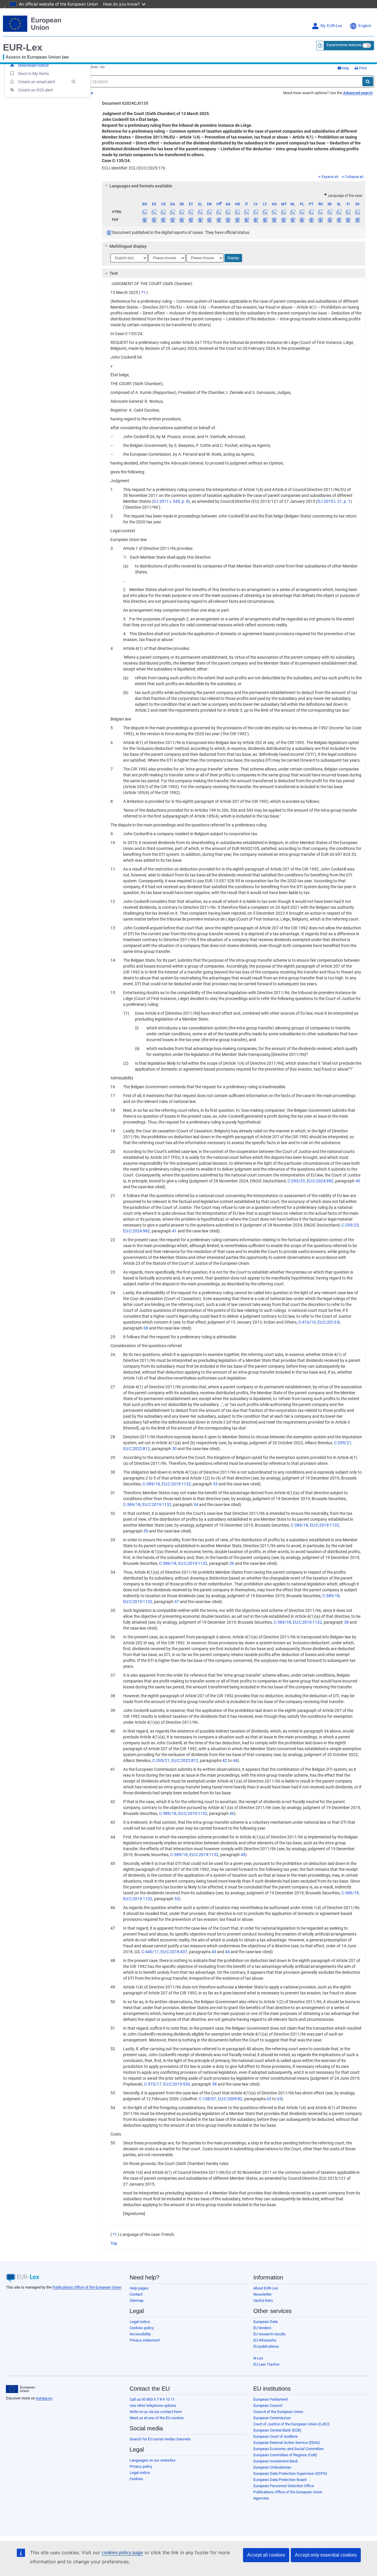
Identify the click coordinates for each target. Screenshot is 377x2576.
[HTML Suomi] (348, 212)
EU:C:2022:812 (137, 1449)
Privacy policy (141, 2466)
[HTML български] (145, 212)
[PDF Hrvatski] (237, 220)
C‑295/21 (343, 1443)
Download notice (33, 65)
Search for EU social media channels (160, 2439)
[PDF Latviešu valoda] (256, 220)
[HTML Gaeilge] (228, 212)
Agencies (261, 2498)
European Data (266, 2322)
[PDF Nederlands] (293, 220)
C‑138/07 (207, 2099)
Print (362, 68)
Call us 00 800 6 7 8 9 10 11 (152, 2399)
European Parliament (271, 2399)
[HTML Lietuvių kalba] (265, 212)
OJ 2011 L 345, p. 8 (171, 501)
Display (233, 258)
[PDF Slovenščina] (339, 220)
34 (196, 1505)
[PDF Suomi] (348, 220)
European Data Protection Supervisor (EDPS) (290, 2473)
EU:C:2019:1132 (176, 1484)
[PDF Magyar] (274, 220)
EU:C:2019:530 (177, 2084)
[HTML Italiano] (247, 212)
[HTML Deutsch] (182, 212)
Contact (136, 2294)
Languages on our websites (153, 2460)
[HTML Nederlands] (293, 212)
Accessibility (140, 2334)
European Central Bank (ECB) (277, 2430)
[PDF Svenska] (358, 220)
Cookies (136, 2479)
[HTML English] (209, 212)
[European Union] (20, 2389)
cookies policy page (122, 2553)
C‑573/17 (153, 2084)
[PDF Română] (320, 220)
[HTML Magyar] (274, 212)
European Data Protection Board (280, 2480)
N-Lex (258, 2358)
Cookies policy (142, 2328)
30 (174, 1449)
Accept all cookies (266, 2555)
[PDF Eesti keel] (191, 220)
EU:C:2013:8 (329, 1322)
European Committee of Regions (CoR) (285, 2455)
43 (214, 1952)
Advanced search (358, 93)
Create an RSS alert (35, 90)
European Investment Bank (276, 2461)
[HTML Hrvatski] (237, 212)
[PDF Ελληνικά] (200, 220)
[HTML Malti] (283, 212)
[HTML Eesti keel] (191, 212)
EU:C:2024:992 (320, 1181)
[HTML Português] (311, 212)
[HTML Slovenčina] (330, 212)
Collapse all (354, 177)
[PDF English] (209, 220)
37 (177, 1602)
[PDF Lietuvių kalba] (265, 220)
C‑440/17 (150, 1952)
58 (214, 2084)
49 (243, 1855)
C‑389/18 (151, 1484)
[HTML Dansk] (172, 212)
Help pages (139, 2288)
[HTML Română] (320, 212)
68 (146, 1328)
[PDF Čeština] (163, 220)
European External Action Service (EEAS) (287, 2443)
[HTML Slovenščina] (339, 212)
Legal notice (140, 2322)
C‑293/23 (296, 1181)
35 (146, 1531)
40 (358, 1181)
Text (114, 273)
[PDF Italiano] (247, 220)
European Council (268, 2406)
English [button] (365, 26)
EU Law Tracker (266, 2364)
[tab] (234, 186)
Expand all (330, 177)
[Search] (368, 81)
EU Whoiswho (265, 2340)
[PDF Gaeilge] (228, 220)
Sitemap (137, 2300)
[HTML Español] (154, 212)
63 (269, 2099)
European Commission (272, 2418)
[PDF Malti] (283, 220)
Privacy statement (145, 2340)
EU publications (266, 2346)
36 (232, 1563)
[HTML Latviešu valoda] (256, 212)
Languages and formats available (141, 186)
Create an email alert (37, 82)
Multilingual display (128, 246)
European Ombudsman (272, 2467)
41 (174, 1231)
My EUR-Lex (331, 26)
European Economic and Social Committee (288, 2449)
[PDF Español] (154, 220)
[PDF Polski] (302, 220)
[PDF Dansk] (172, 220)
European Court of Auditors (276, 2436)
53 (177, 1899)
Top (114, 2243)
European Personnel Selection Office (284, 2486)
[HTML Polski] (302, 212)
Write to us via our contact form (156, 2412)
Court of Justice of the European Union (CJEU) (291, 2424)
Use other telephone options (153, 2406)
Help (345, 68)
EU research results (269, 2334)
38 (346, 1622)
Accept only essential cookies (326, 2555)
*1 (143, 292)
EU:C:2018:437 (174, 1952)
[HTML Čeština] (163, 212)
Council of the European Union (278, 2412)
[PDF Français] (219, 220)
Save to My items (33, 74)
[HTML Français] (219, 212)
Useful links (263, 2300)
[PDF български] (145, 220)
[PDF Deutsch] (182, 220)
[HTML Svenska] (358, 212)
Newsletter (262, 2294)
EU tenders (262, 2328)
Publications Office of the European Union (87, 2287)
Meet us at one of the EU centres (157, 2418)
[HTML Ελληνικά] (200, 212)
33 (215, 1484)
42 (225, 1760)
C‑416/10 (307, 1322)
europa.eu (44, 2398)
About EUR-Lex (266, 2288)
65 (279, 2099)
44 (235, 1760)
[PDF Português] (311, 220)
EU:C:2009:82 (230, 2099)
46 (232, 1813)
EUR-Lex (23, 47)
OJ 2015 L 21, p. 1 (334, 501)
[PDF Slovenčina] (330, 220)
